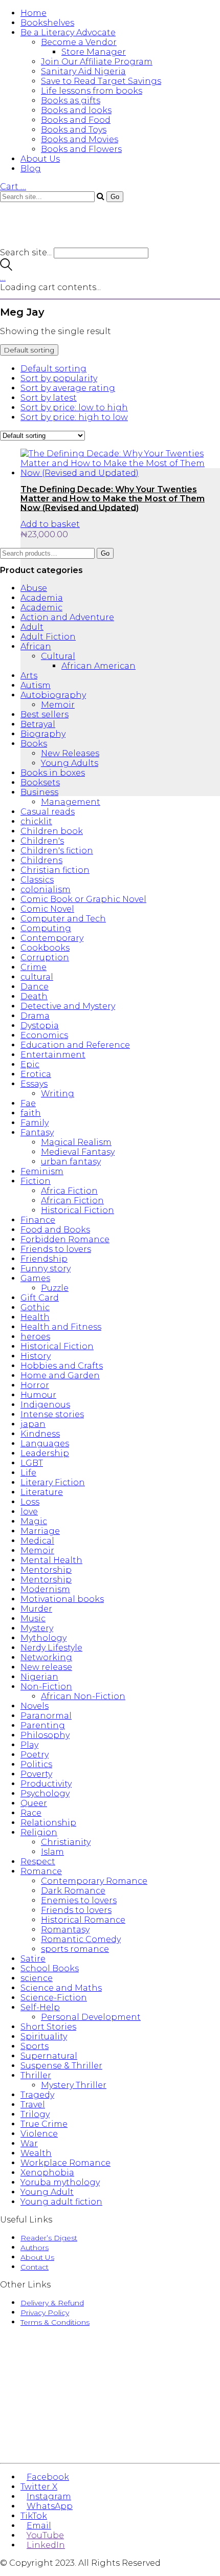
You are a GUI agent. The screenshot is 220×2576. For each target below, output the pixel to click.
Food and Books (55, 1230)
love (29, 1512)
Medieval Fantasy (78, 1152)
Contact (35, 2267)
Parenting (43, 1725)
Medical (37, 1541)
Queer (34, 1803)
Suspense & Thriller (61, 2066)
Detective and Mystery (68, 1006)
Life (28, 1473)
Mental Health (51, 1560)
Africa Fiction (69, 1191)
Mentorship (46, 1570)
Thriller (36, 2075)
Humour (38, 1395)
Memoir (58, 705)
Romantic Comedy (81, 1939)
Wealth (36, 2153)
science (37, 1978)
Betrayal (38, 724)
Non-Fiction (46, 1687)
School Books (50, 1968)
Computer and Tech (63, 919)
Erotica (36, 1074)
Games (35, 1278)
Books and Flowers (81, 149)
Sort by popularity (59, 378)
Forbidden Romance (65, 1239)
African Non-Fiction (83, 1696)
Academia (42, 598)
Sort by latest (49, 398)
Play (29, 1745)
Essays (34, 1084)
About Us (40, 159)
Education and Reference (75, 1045)
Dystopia (40, 1026)
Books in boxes (53, 773)
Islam (52, 1852)
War (29, 2143)
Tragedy (37, 2095)
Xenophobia (47, 2173)
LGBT (32, 1463)
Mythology (43, 1638)
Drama (35, 1016)
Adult (32, 627)
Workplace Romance (65, 2163)
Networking (46, 1657)
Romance (41, 1871)
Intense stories (52, 1414)
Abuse (34, 588)
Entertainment (53, 1055)
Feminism (42, 1171)
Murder (36, 1609)
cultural (37, 977)
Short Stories (48, 2027)
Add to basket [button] (50, 524)
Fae (28, 1103)
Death (34, 996)
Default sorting (53, 369)
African (36, 646)
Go (105, 553)
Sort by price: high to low (74, 417)
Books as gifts (71, 101)
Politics (36, 1764)
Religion (39, 1832)
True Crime (44, 2124)
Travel (33, 2105)
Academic (41, 608)
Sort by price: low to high (74, 408)
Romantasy (65, 1930)
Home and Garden (60, 1375)
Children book (52, 831)
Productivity (46, 1784)
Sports (35, 2046)
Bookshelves (47, 23)
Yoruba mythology (60, 2182)
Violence (39, 2134)
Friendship (44, 1259)
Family (35, 1123)
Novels (35, 1706)
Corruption (45, 957)
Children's (42, 841)
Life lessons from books (92, 91)
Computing (46, 928)
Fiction (36, 1181)
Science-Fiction (54, 1998)
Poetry (35, 1755)
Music (33, 1619)
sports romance (75, 1949)
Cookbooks (45, 948)
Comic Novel (47, 909)
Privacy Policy (45, 2313)
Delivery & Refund (52, 2303)
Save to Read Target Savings (101, 81)
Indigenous (45, 1405)
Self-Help (40, 2007)
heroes (35, 1337)
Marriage (40, 1531)
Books (34, 744)
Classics (37, 880)
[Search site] (6, 268)
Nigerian (39, 1677)
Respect (38, 1862)
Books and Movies (80, 139)
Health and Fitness (61, 1327)
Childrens (41, 860)
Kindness (40, 1434)
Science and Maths (61, 1988)
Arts (29, 676)
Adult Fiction (48, 637)
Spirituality (44, 2036)
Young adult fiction (61, 2202)
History (36, 1356)
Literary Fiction (53, 1482)
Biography (43, 734)
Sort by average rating (68, 388)
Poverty (36, 1774)
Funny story (46, 1269)
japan (33, 1424)
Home (34, 13)
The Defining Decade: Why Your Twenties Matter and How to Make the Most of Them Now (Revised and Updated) (113, 498)
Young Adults (70, 763)
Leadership (45, 1453)
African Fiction (72, 1201)
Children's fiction (57, 851)
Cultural (58, 656)
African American (98, 666)
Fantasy (37, 1132)
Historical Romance (83, 1920)
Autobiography (53, 695)
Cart (13, 186)
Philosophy (45, 1735)
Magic (34, 1521)
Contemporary (52, 938)
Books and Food (76, 120)
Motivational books (62, 1599)
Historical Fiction (78, 1210)
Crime (34, 967)
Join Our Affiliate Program (97, 62)
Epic (30, 1064)
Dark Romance (73, 1891)
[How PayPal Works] (110, 2444)
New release (46, 1667)
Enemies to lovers (79, 1900)
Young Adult (47, 2192)
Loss (30, 1502)
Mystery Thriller (74, 2085)
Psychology (45, 1793)
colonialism (46, 889)
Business (39, 792)
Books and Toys (74, 130)
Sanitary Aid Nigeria (83, 71)
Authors (35, 2248)
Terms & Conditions (55, 2322)
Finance (38, 1220)
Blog (31, 169)
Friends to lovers (56, 1249)
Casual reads (48, 812)
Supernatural (49, 2056)
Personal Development (91, 2017)
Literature (42, 1492)
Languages (45, 1444)
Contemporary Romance (94, 1881)
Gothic (35, 1307)
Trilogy (35, 2114)
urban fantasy (71, 1162)
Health (35, 1317)
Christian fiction (55, 870)
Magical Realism (76, 1142)
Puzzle (55, 1288)
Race (31, 1813)
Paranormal (46, 1716)
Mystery (37, 1628)
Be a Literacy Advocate (68, 32)
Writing (58, 1094)
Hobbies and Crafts (62, 1366)
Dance (35, 987)
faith (31, 1113)
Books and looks (76, 110)
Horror (35, 1385)
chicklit (36, 821)
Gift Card (40, 1298)
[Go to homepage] (61, 243)
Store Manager (94, 52)
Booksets (40, 783)
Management (71, 802)
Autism (36, 685)
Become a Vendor (79, 42)
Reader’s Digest (49, 2238)
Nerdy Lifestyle (51, 1648)
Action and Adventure (67, 617)
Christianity (66, 1842)
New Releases (70, 753)
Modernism (45, 1589)
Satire (33, 1959)
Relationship (48, 1823)
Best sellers (45, 714)
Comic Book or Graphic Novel (83, 899)
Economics (44, 1035)
